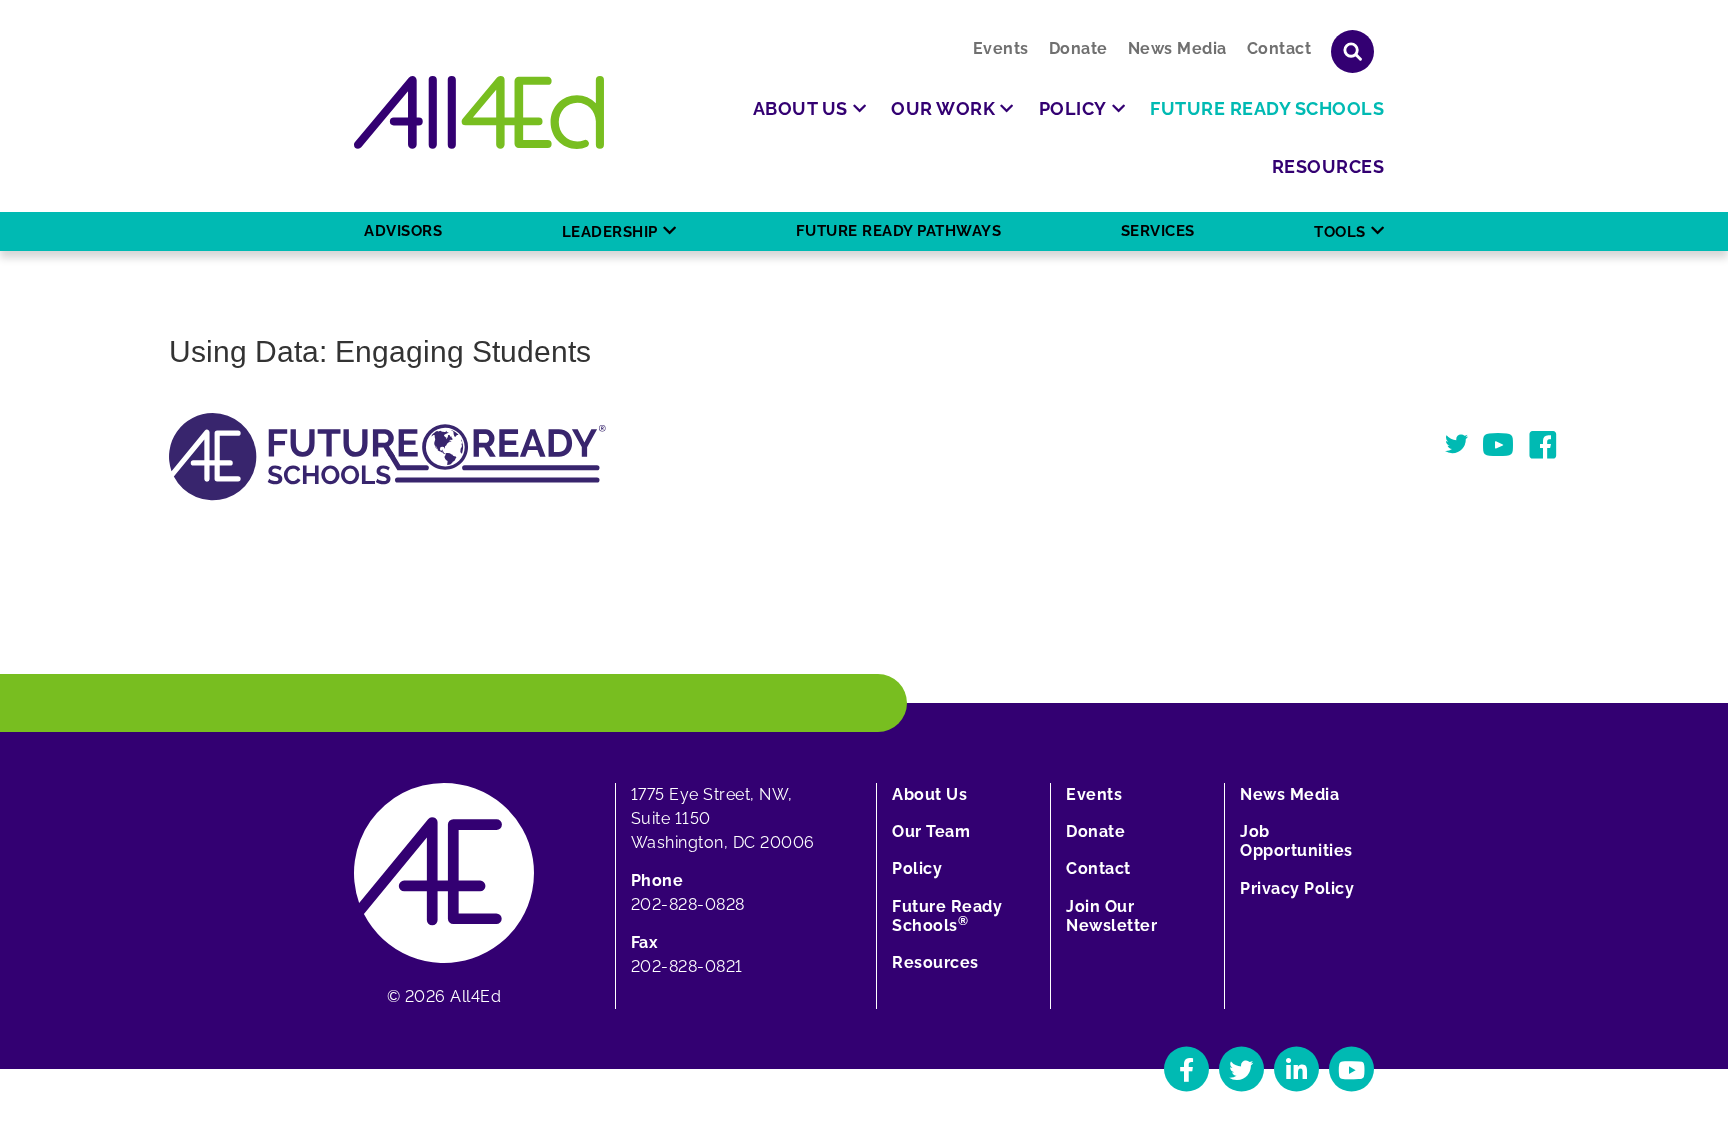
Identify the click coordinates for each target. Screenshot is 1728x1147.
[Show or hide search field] (1352, 51)
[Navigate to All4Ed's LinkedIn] (1296, 1069)
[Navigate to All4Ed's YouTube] (1351, 1069)
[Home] (479, 112)
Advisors (403, 231)
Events (1001, 48)
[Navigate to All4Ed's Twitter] (1241, 1069)
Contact (1279, 48)
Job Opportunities (1296, 841)
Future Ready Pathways (899, 231)
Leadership (610, 232)
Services (1158, 231)
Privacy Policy (1297, 888)
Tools (1340, 232)
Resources (935, 962)
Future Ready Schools (947, 916)
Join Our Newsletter (1111, 916)
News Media (1177, 48)
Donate (1078, 48)
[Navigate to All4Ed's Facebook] (1186, 1069)
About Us (929, 794)
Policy (917, 868)
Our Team (931, 831)
